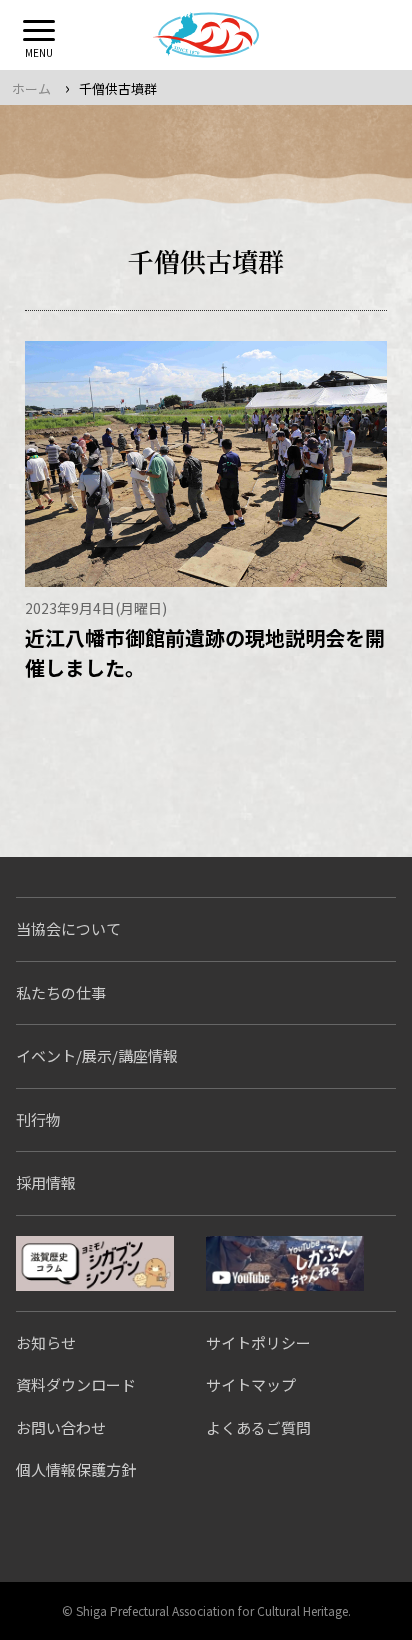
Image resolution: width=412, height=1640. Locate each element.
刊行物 (38, 1119)
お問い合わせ (61, 1427)
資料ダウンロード (76, 1384)
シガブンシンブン (95, 1263)
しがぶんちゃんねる (285, 1263)
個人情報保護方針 (76, 1469)
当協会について (68, 928)
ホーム (31, 88)
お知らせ (46, 1342)
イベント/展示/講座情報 (97, 1055)
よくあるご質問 (258, 1427)
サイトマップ (251, 1384)
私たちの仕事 (61, 992)
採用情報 (46, 1182)
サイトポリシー (258, 1342)
